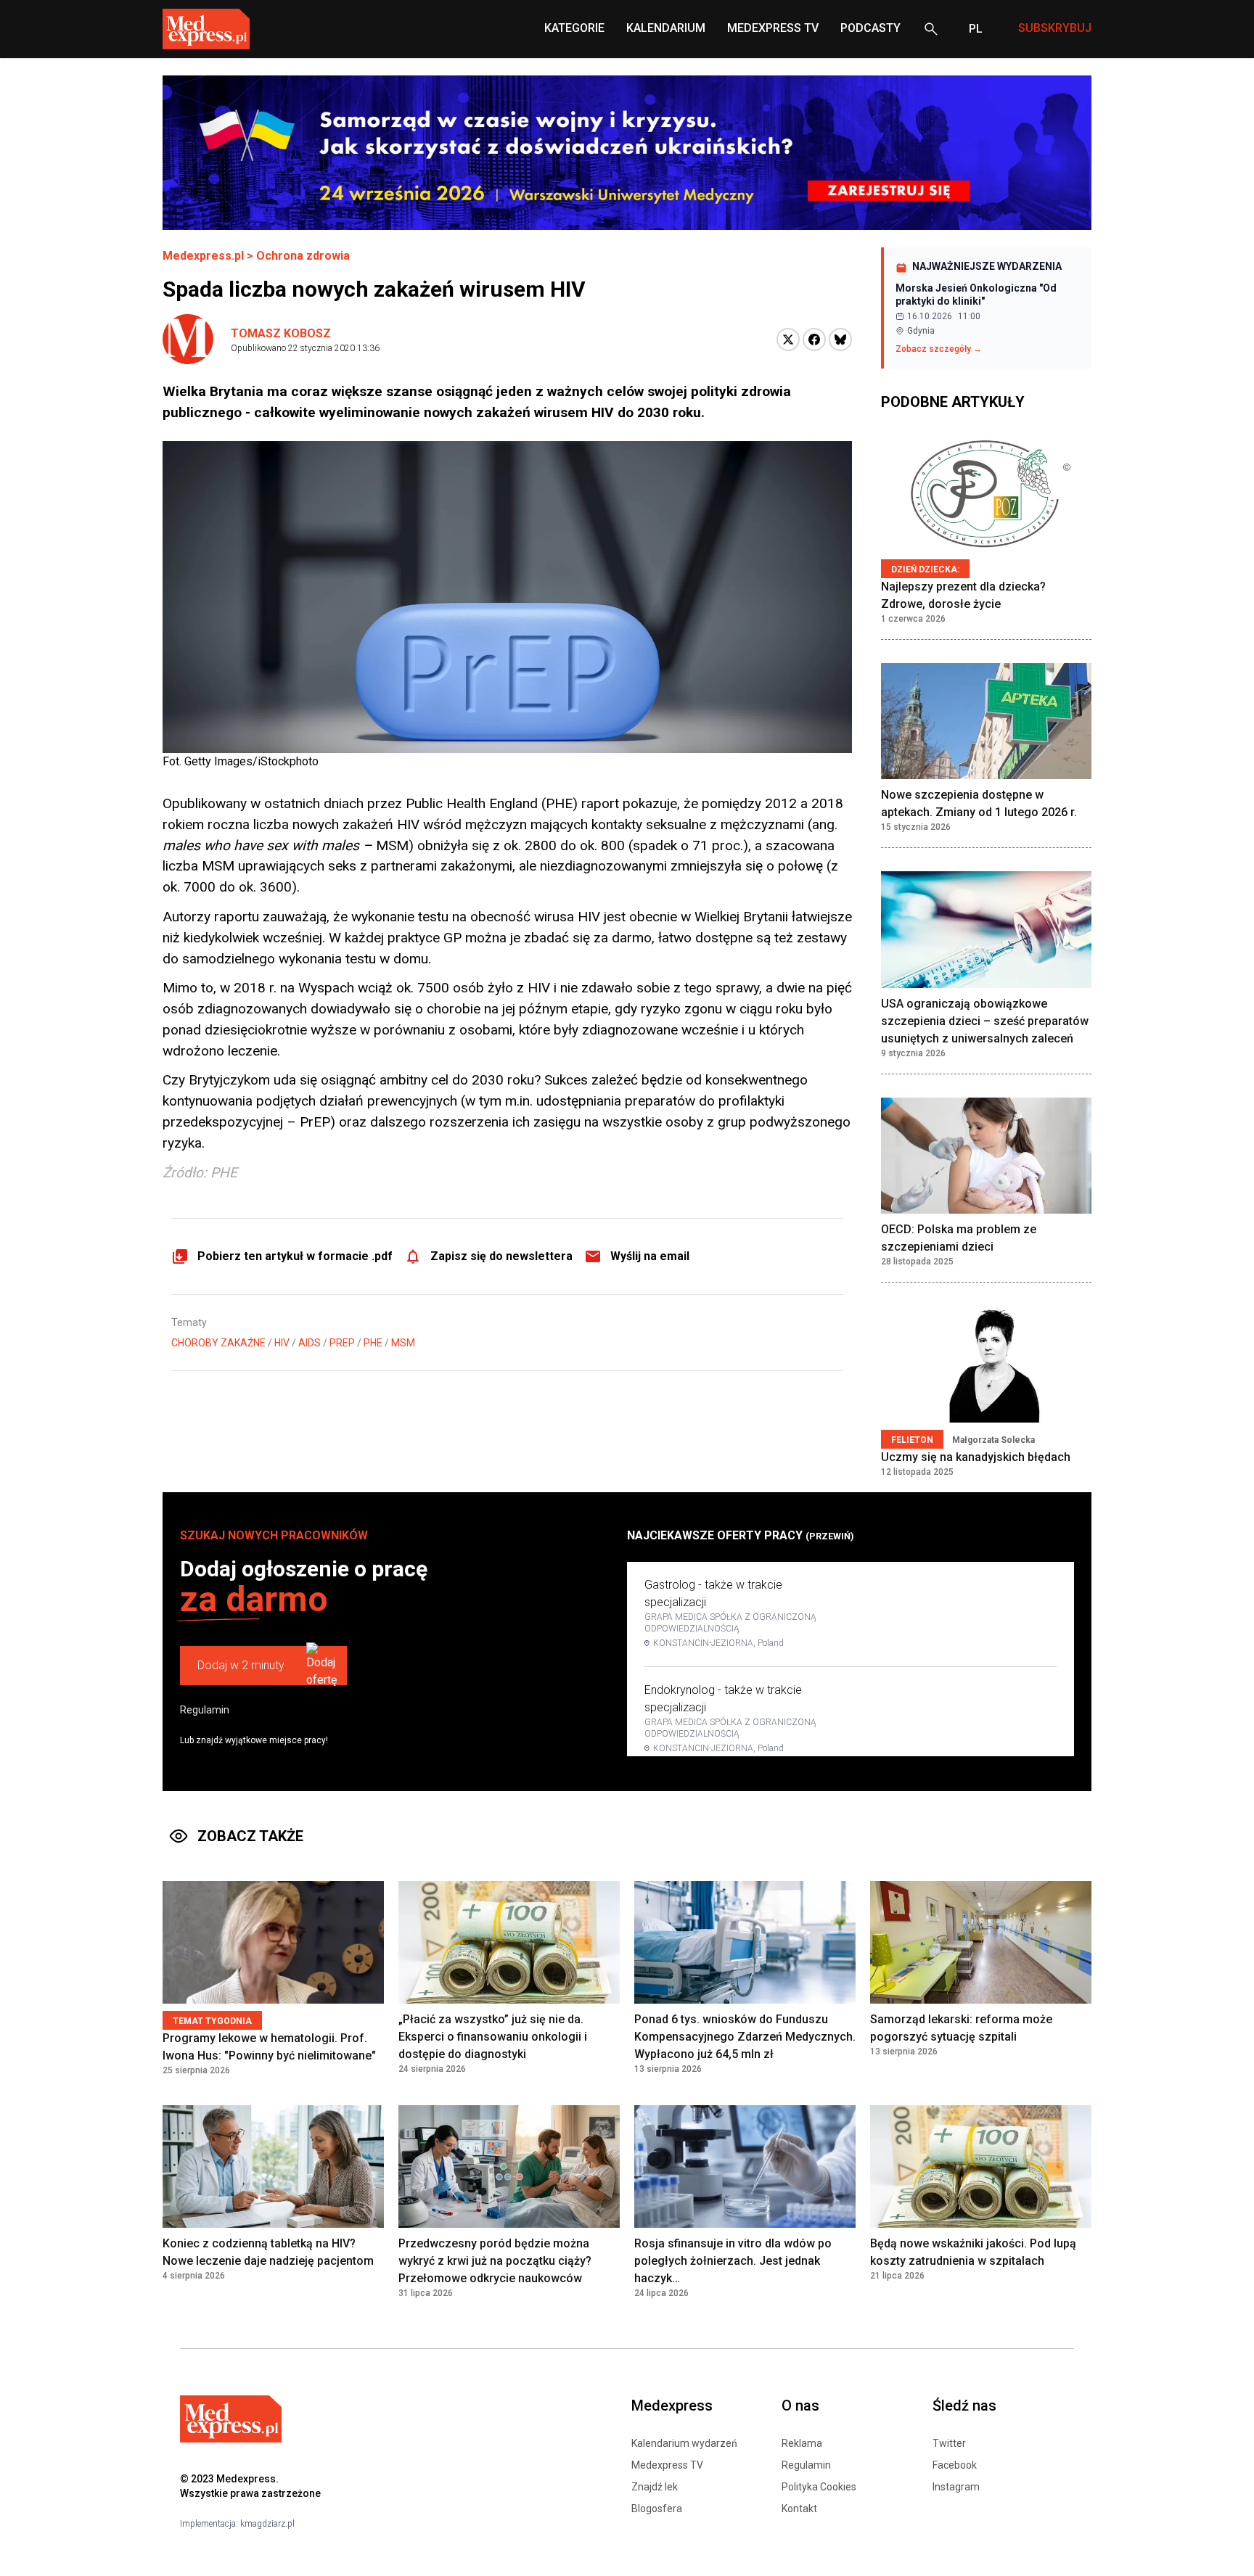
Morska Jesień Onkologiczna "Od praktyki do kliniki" (976, 295)
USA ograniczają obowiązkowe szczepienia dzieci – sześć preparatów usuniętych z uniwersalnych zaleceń (985, 1021)
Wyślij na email (650, 1256)
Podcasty (870, 28)
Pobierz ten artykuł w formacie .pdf (295, 1256)
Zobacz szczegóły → (939, 349)
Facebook (955, 2465)
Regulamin (205, 1710)
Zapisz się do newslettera (501, 1256)
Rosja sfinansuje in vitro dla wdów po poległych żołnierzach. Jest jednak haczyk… (733, 2261)
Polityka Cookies (819, 2487)
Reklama (802, 2443)
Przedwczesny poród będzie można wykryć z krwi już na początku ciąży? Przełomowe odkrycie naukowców (495, 2261)
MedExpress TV (773, 28)
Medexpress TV (667, 2465)
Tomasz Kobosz (281, 333)
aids (310, 1343)
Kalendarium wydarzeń (684, 2443)
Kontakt (799, 2509)
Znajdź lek (655, 2487)
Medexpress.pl (203, 256)
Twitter (949, 2443)
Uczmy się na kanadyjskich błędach (976, 1457)
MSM (403, 1343)
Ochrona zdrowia (303, 256)
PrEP (342, 1343)
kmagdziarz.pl (267, 2524)
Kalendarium (666, 28)
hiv (282, 1343)
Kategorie (574, 28)
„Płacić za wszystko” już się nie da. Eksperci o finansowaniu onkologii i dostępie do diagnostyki (493, 2037)
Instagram (956, 2487)
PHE (373, 1343)
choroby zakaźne (218, 1343)
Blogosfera (657, 2509)
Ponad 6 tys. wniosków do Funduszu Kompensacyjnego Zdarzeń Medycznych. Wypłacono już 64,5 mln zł (745, 2037)
